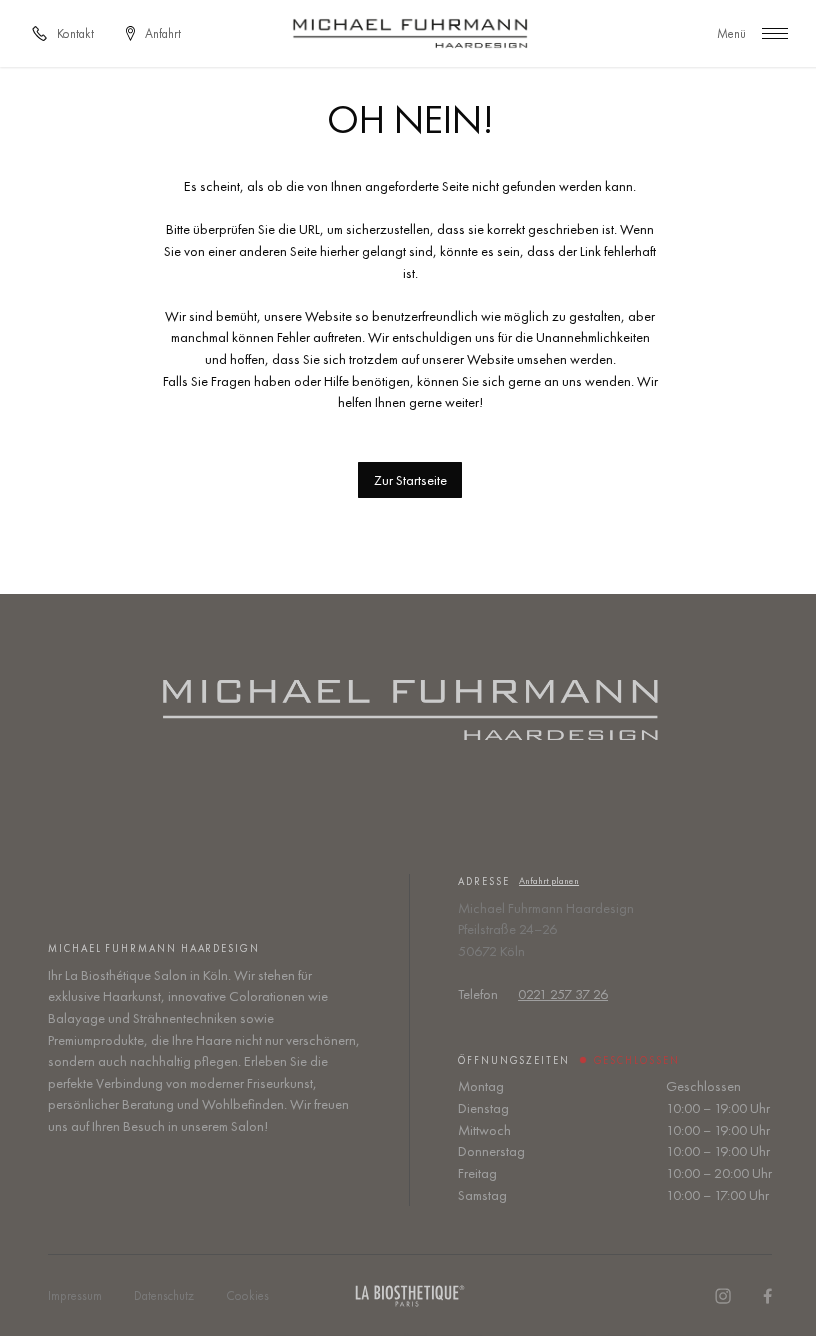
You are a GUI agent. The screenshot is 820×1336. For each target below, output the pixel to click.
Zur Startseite (410, 480)
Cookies (247, 1295)
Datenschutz (164, 1295)
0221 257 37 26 (563, 994)
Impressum (75, 1295)
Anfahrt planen (549, 881)
